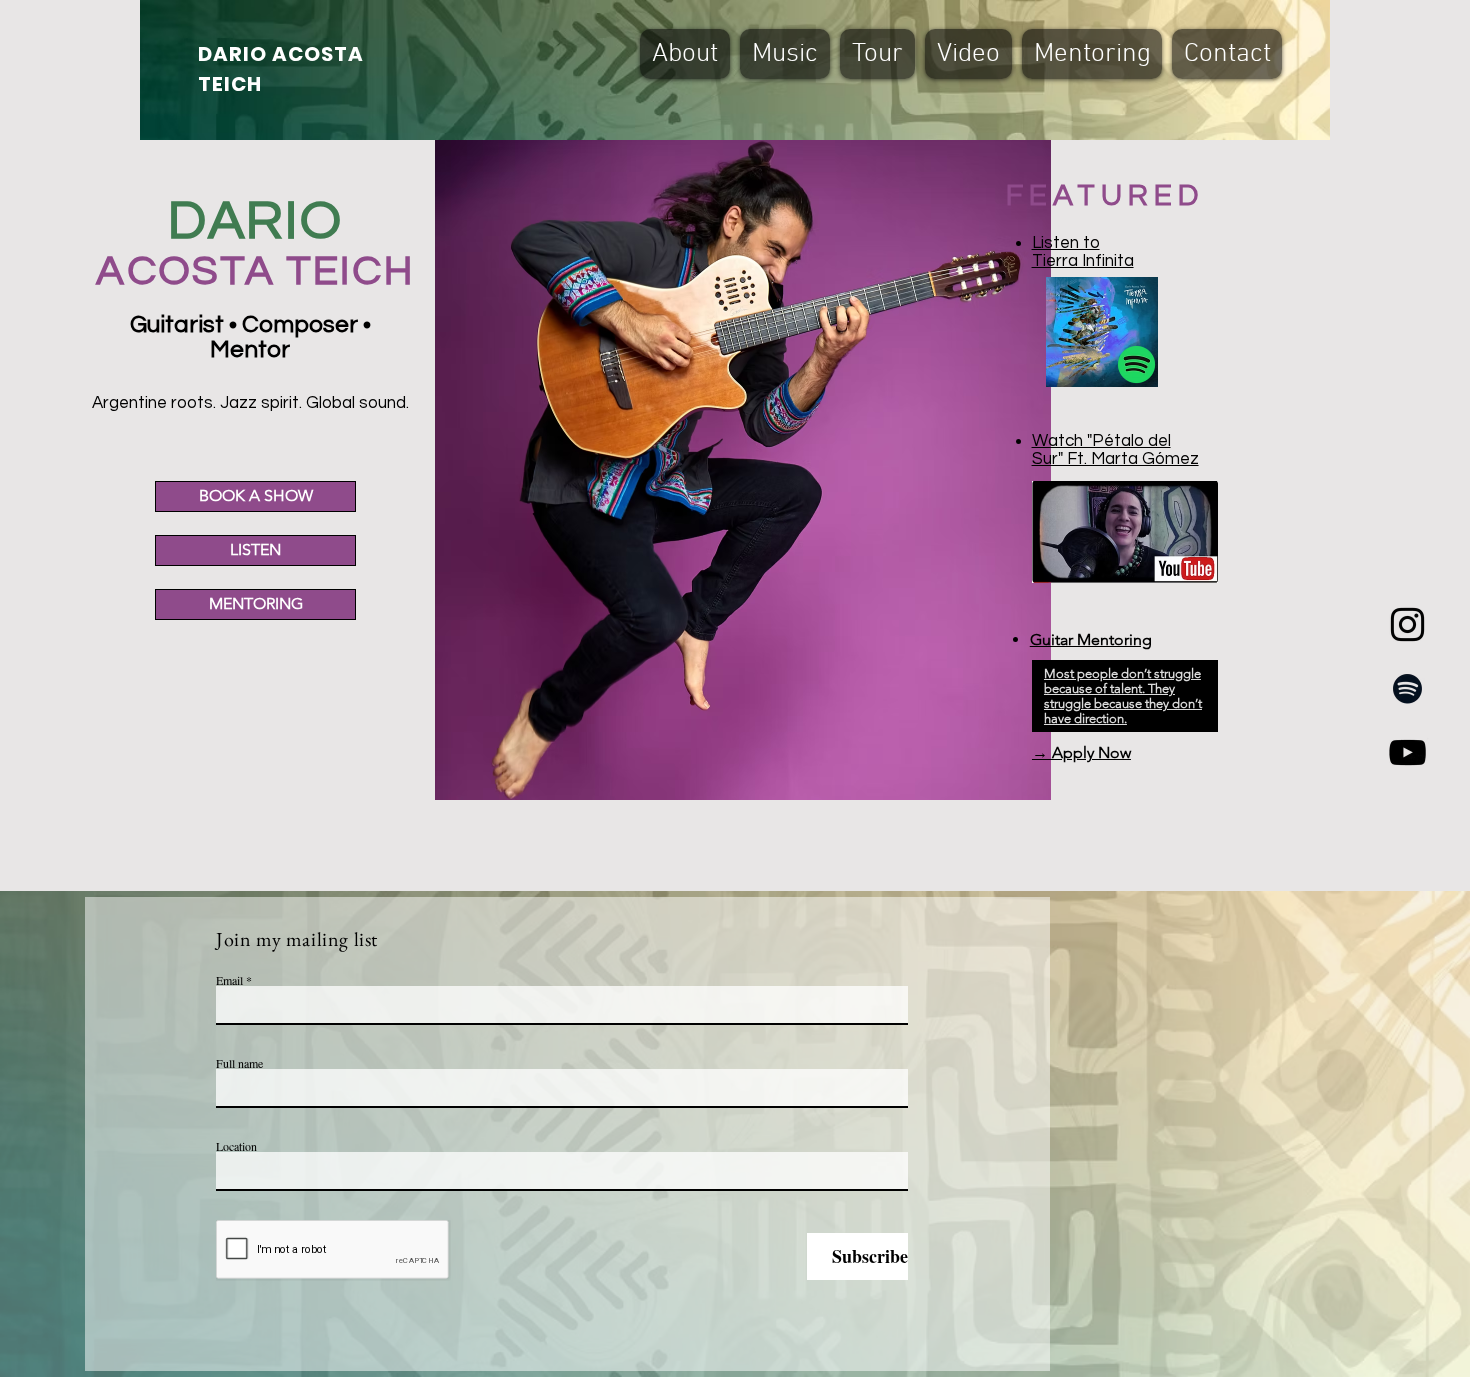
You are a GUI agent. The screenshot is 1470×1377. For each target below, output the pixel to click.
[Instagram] (1407, 624)
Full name (239, 1063)
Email (229, 980)
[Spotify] (1407, 688)
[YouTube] (1407, 752)
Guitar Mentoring (1091, 639)
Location (236, 1146)
